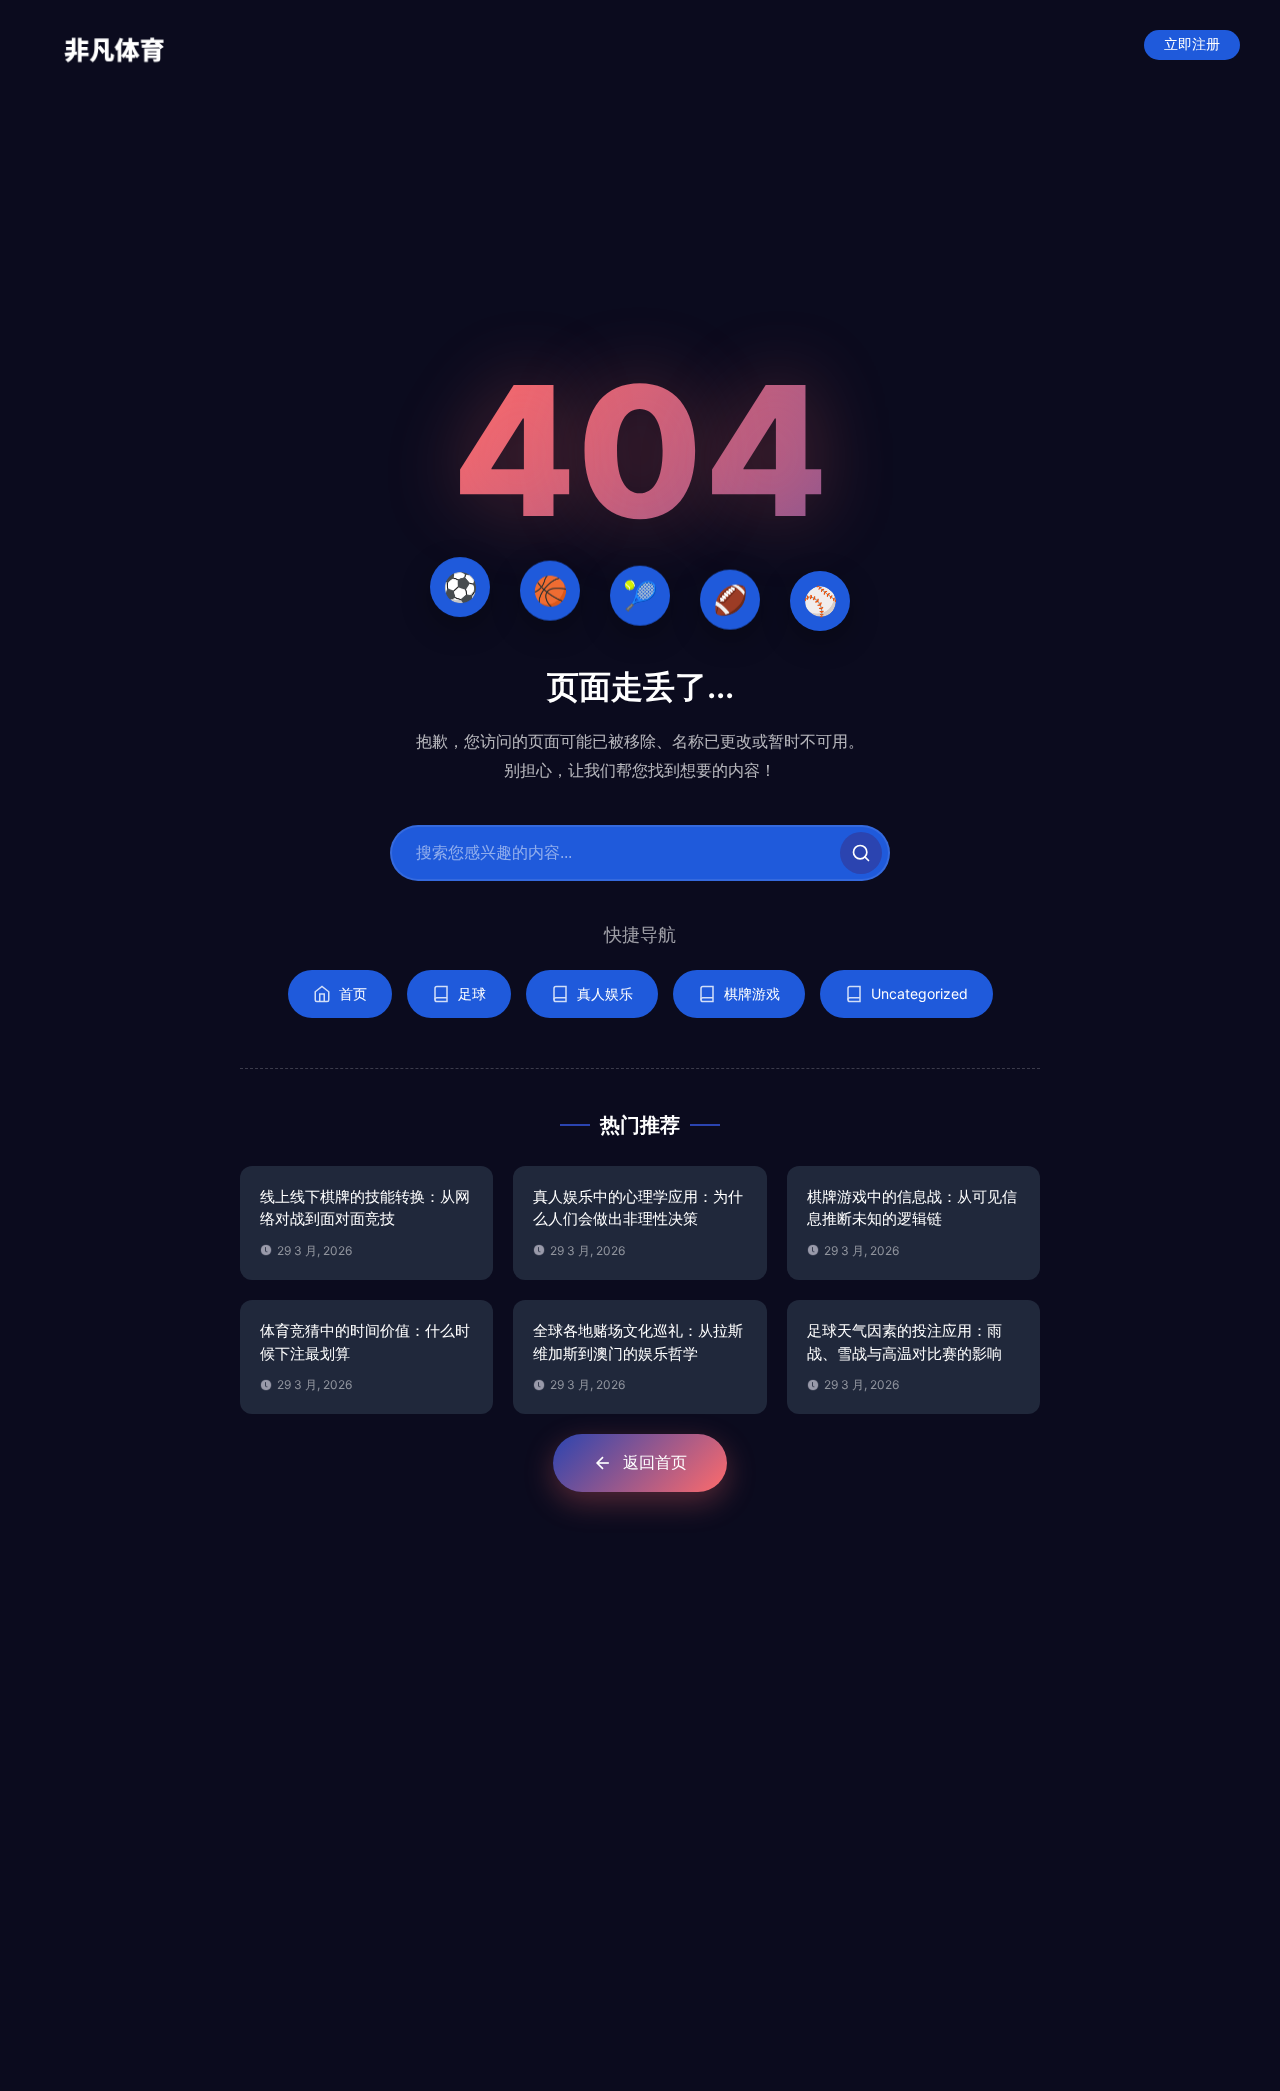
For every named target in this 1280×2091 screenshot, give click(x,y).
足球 (472, 993)
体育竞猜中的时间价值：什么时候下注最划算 (365, 1342)
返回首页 (655, 1462)
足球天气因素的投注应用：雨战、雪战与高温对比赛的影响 (904, 1342)
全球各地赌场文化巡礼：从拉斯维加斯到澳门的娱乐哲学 (638, 1342)
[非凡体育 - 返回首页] (114, 45)
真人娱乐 (605, 993)
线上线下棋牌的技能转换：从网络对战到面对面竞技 (365, 1208)
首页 (353, 993)
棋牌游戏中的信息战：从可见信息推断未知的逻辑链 (912, 1208)
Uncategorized (919, 993)
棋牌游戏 (752, 993)
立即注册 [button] (1192, 44)
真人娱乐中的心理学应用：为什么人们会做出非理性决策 (638, 1208)
